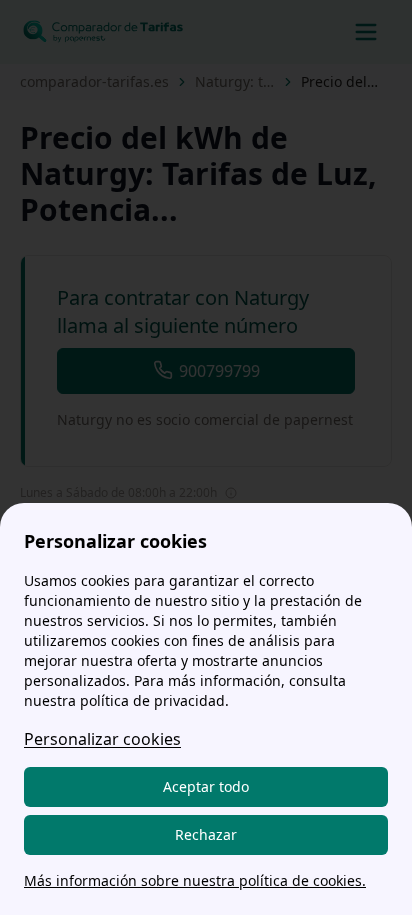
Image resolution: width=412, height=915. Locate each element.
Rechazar (206, 834)
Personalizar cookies (102, 739)
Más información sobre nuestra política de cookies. (195, 880)
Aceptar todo (206, 786)
